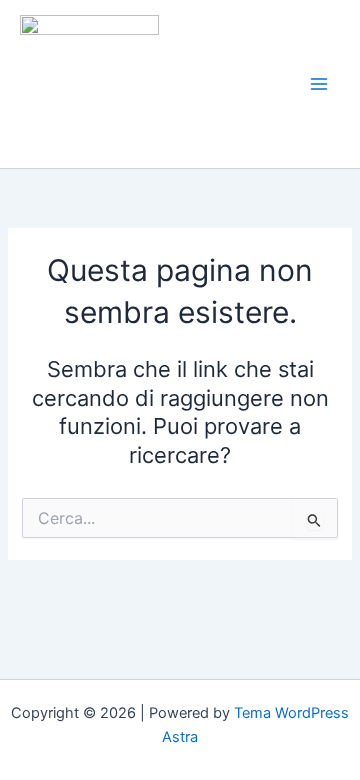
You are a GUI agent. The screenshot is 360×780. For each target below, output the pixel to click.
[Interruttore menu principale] (319, 84)
